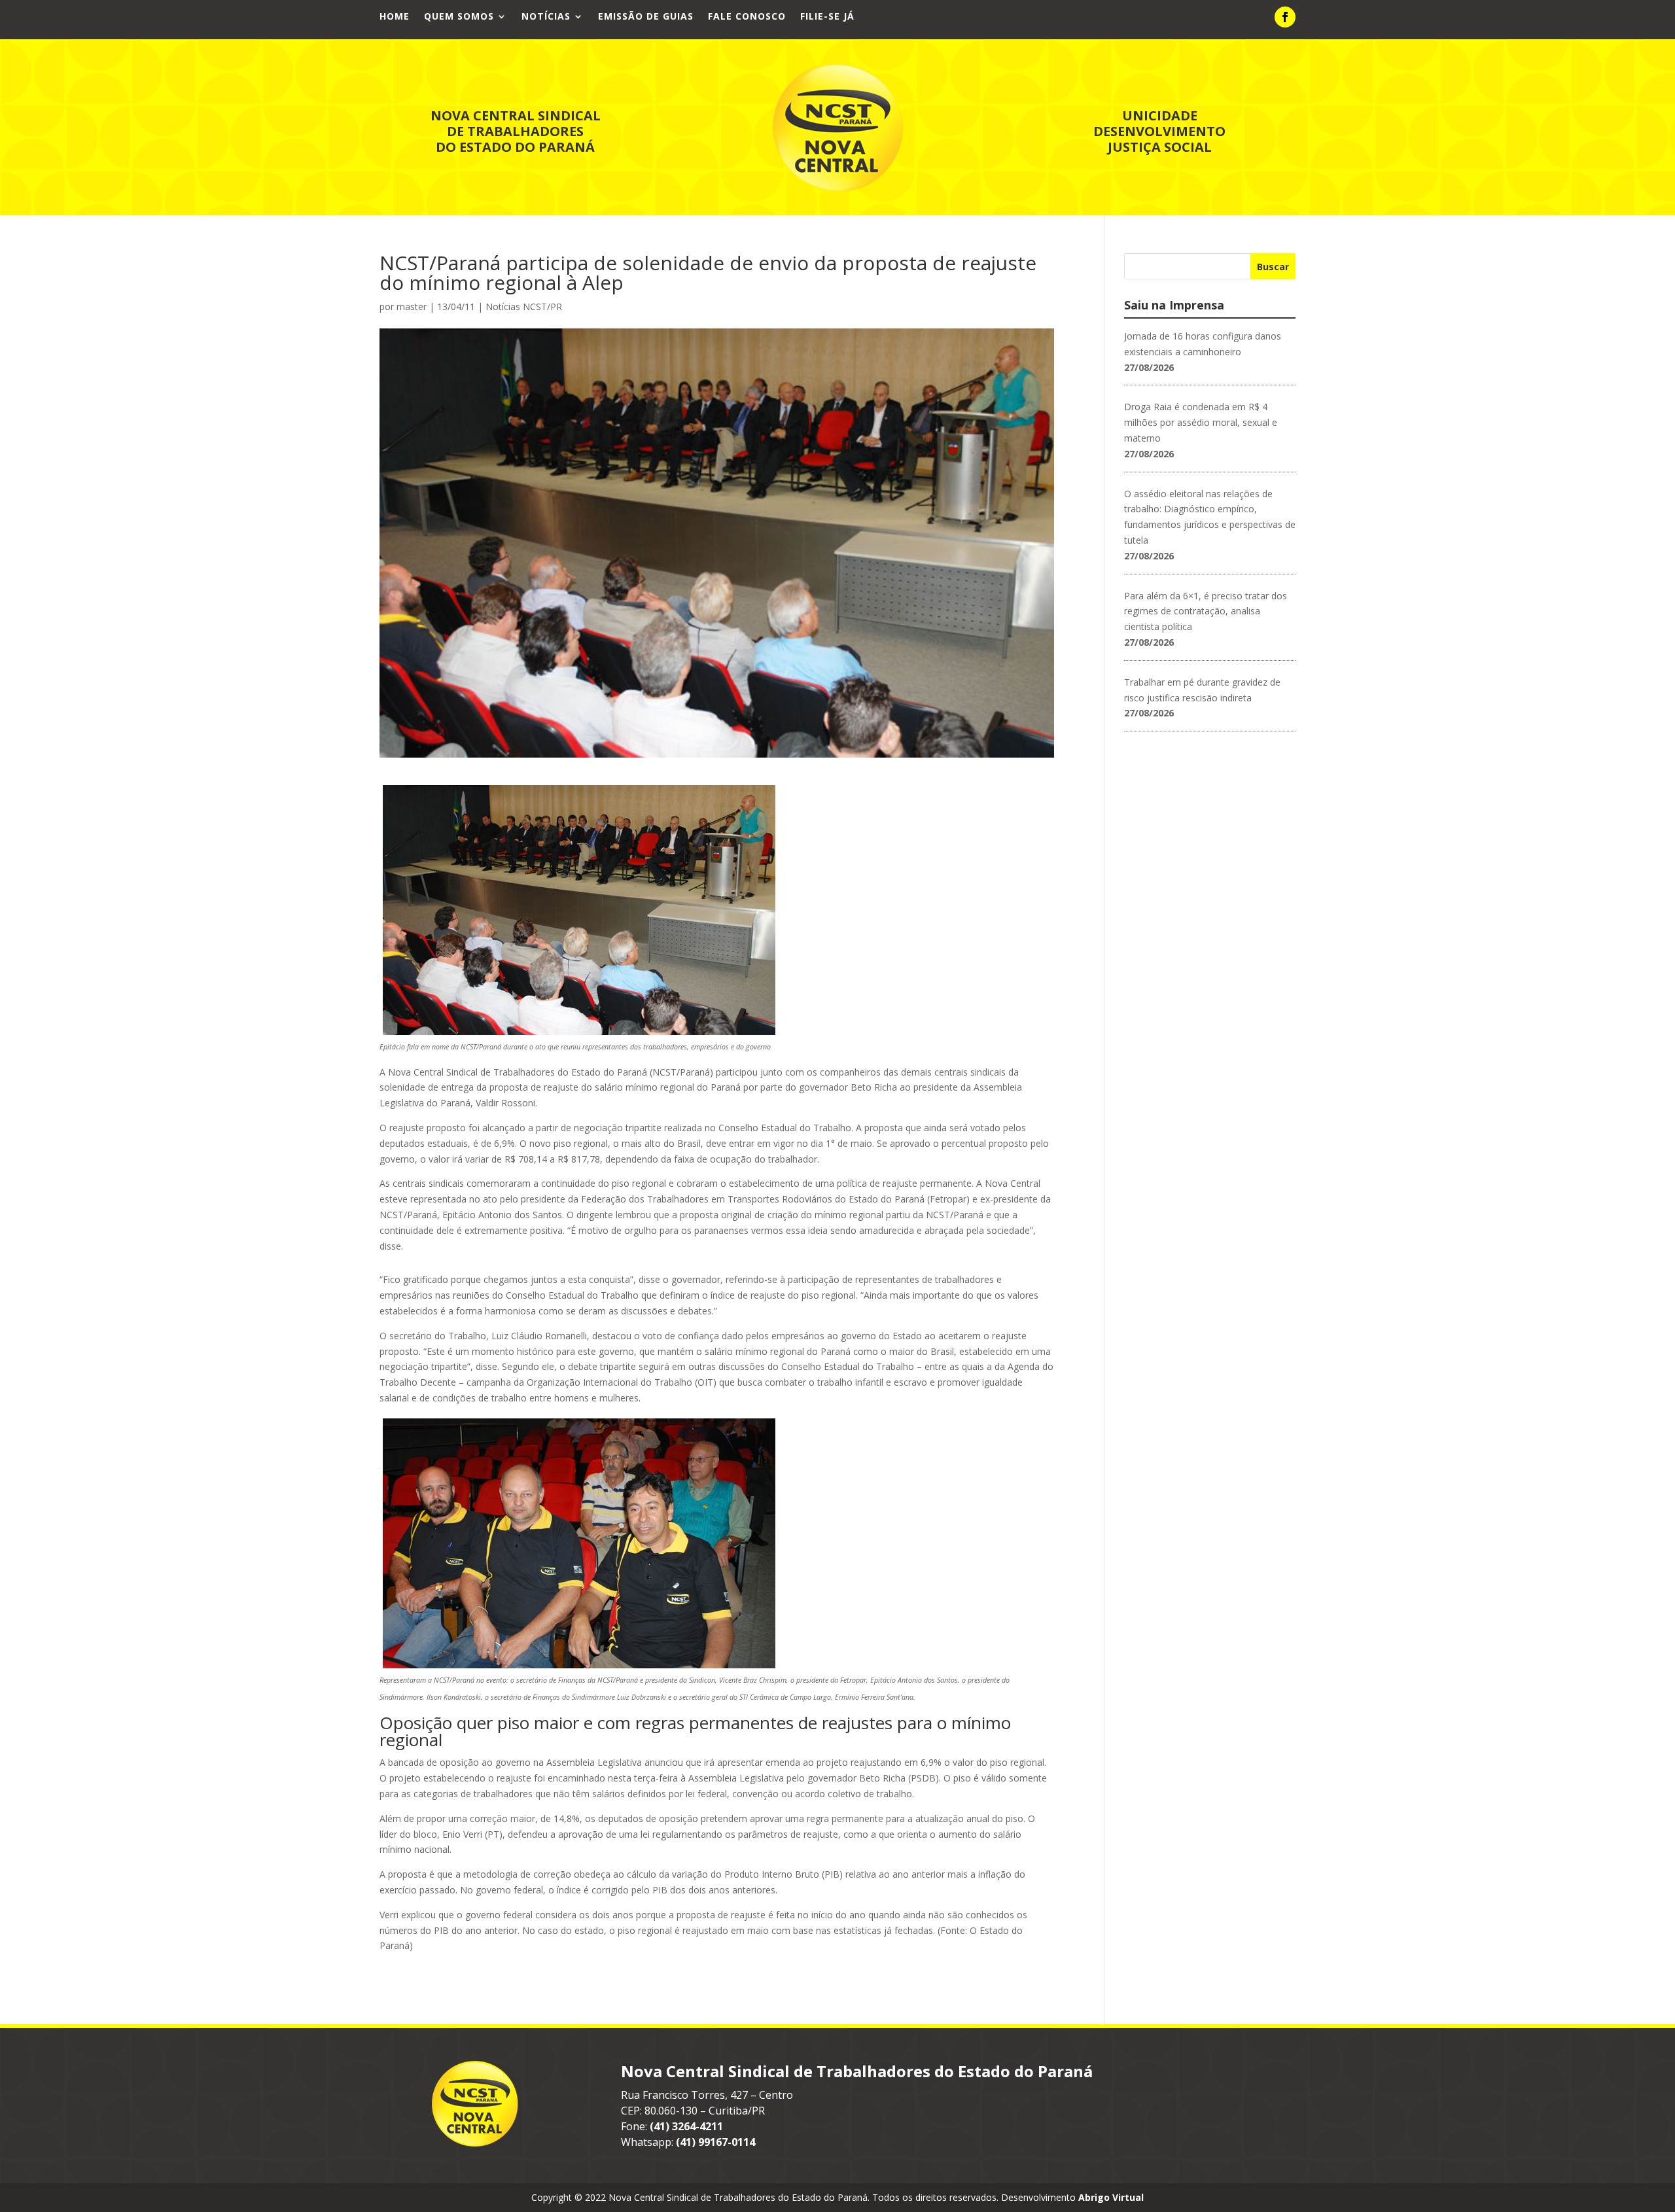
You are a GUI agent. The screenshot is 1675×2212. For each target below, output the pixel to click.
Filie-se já (827, 17)
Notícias (546, 17)
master (412, 307)
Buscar (1273, 267)
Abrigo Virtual (1111, 2197)
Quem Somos (459, 17)
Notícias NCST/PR (524, 307)
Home (395, 17)
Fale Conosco (747, 17)
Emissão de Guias (646, 17)
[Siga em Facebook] (1285, 17)
